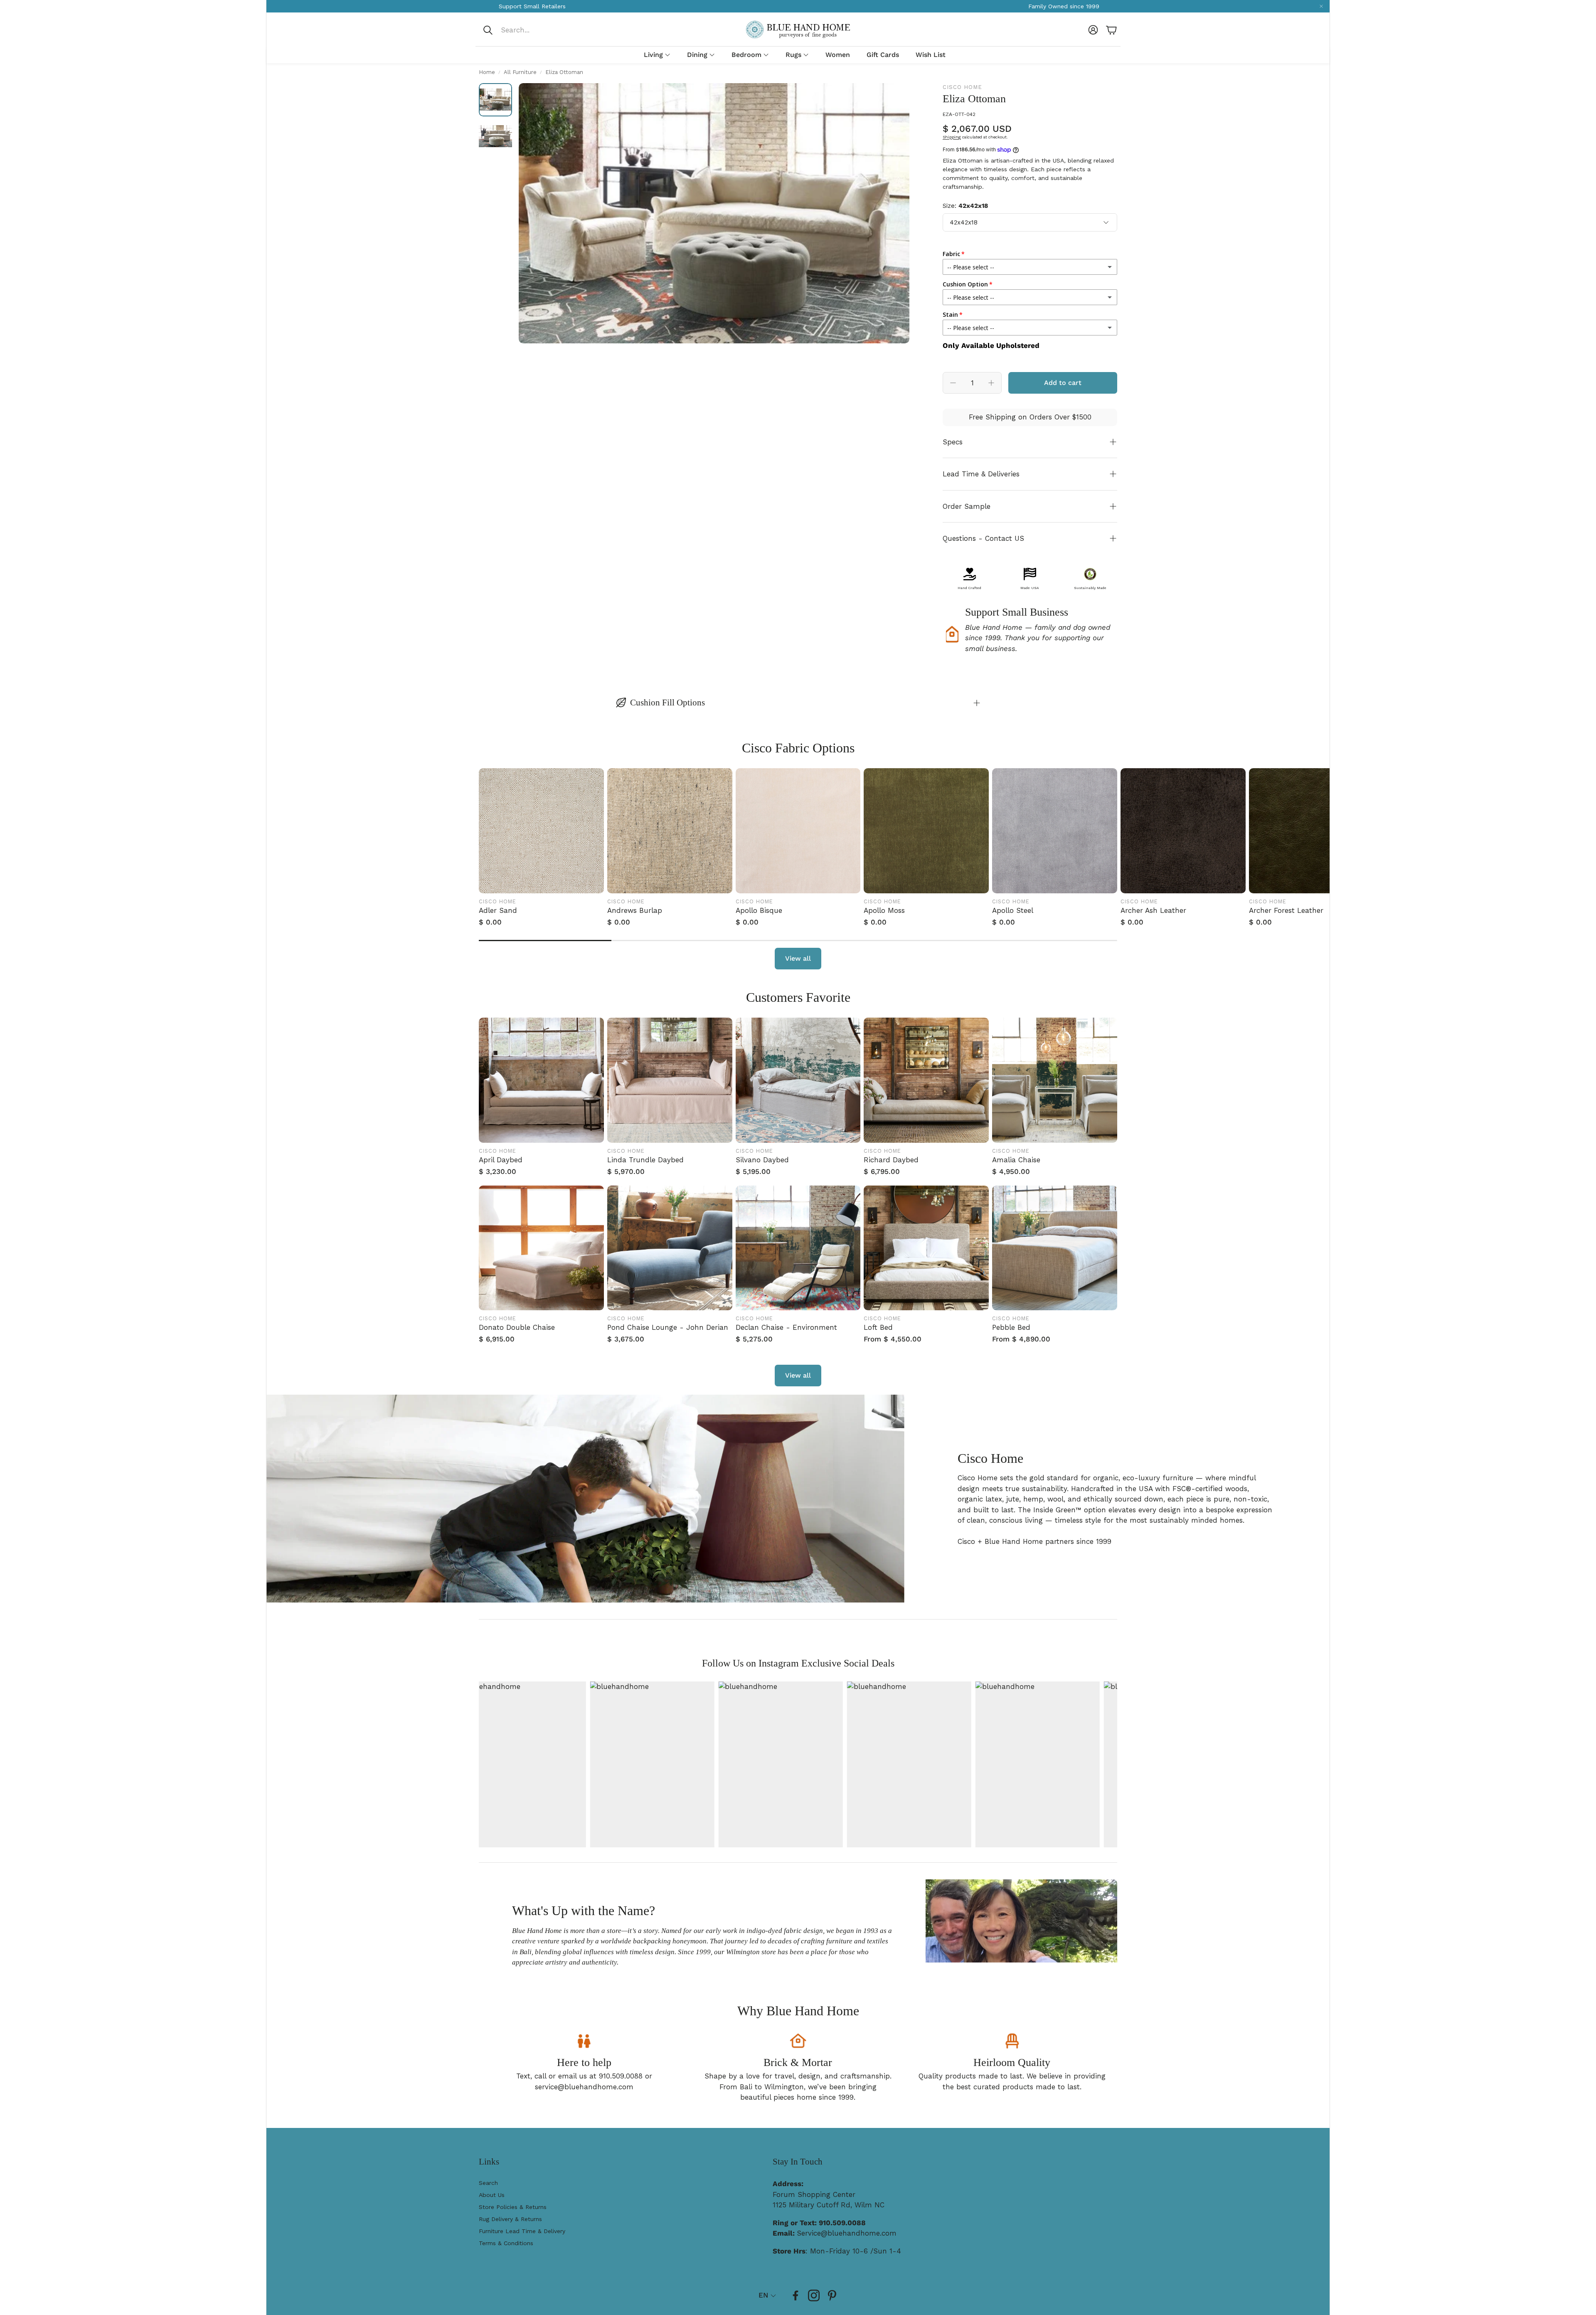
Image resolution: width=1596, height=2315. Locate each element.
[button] (538, 30)
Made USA (1030, 588)
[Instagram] (814, 2295)
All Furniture (520, 72)
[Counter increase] (991, 383)
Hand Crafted (969, 588)
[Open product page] (541, 831)
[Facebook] (796, 2295)
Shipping (952, 137)
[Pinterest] (832, 2295)
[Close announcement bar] (1321, 6)
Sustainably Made (1090, 588)
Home (487, 72)
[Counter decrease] (953, 383)
